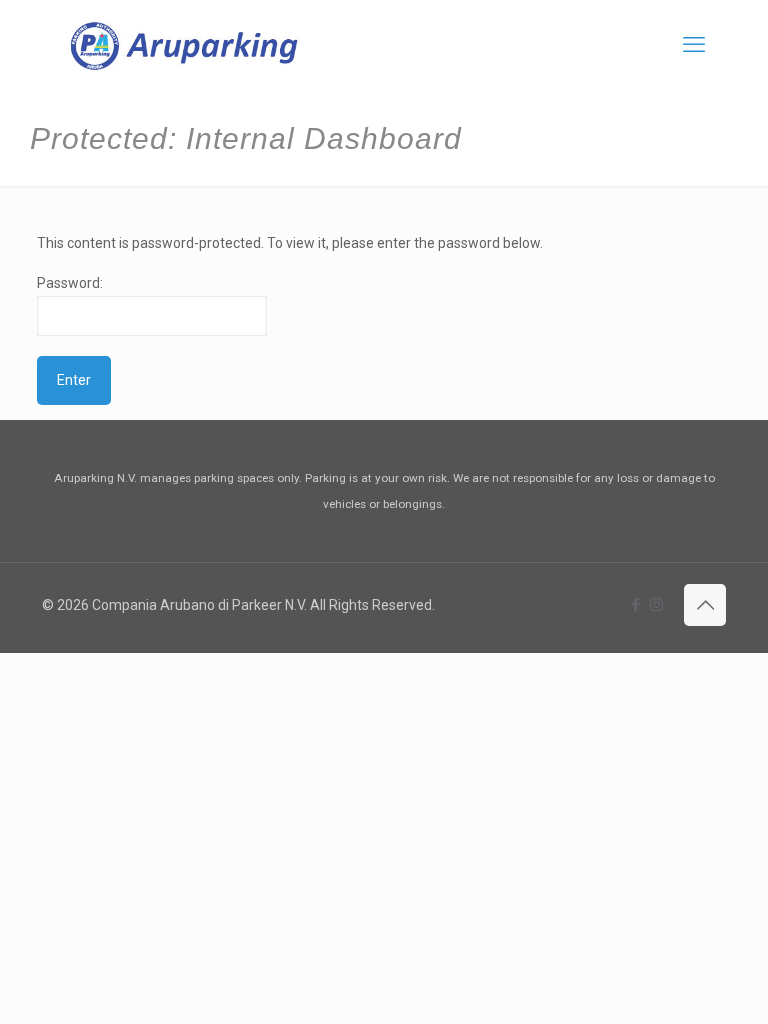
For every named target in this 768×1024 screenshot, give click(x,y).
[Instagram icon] (656, 605)
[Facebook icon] (635, 605)
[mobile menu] (694, 45)
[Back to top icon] (705, 605)
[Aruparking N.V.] (184, 45)
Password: (70, 283)
